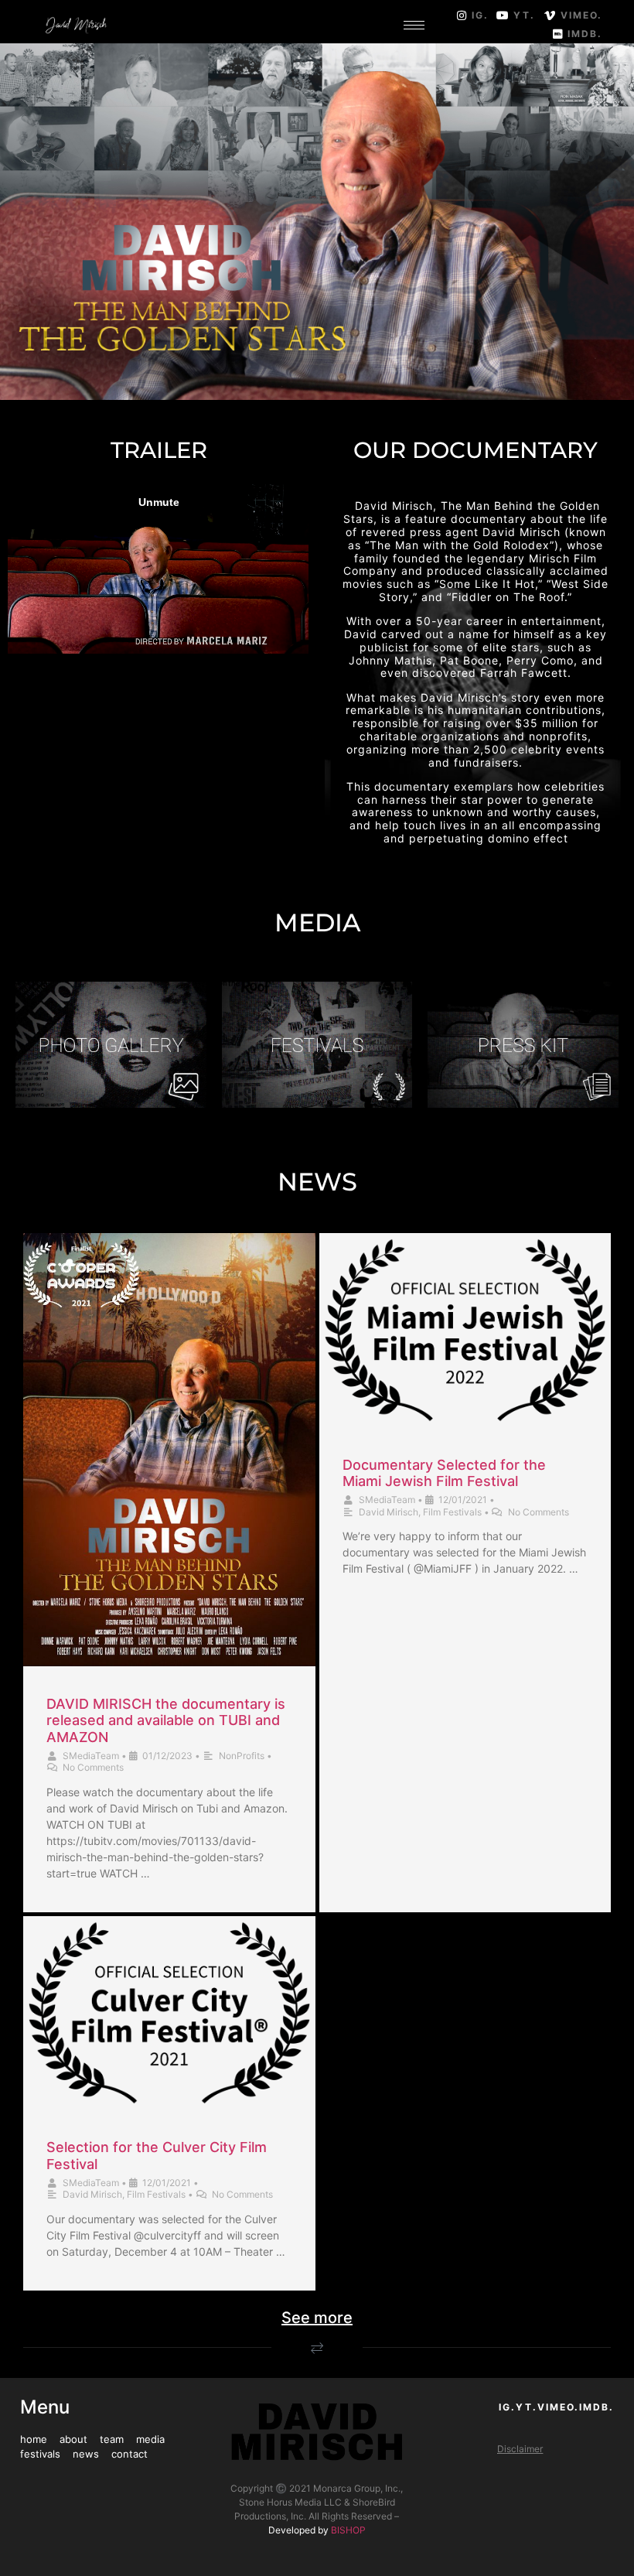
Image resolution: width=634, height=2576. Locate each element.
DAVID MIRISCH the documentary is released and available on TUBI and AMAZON (166, 1720)
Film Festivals (452, 1512)
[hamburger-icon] (414, 25)
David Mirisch (389, 1512)
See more (317, 2318)
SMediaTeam (91, 1756)
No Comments (93, 1767)
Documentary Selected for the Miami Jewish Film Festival (444, 1473)
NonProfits (242, 1756)
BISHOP (348, 2530)
